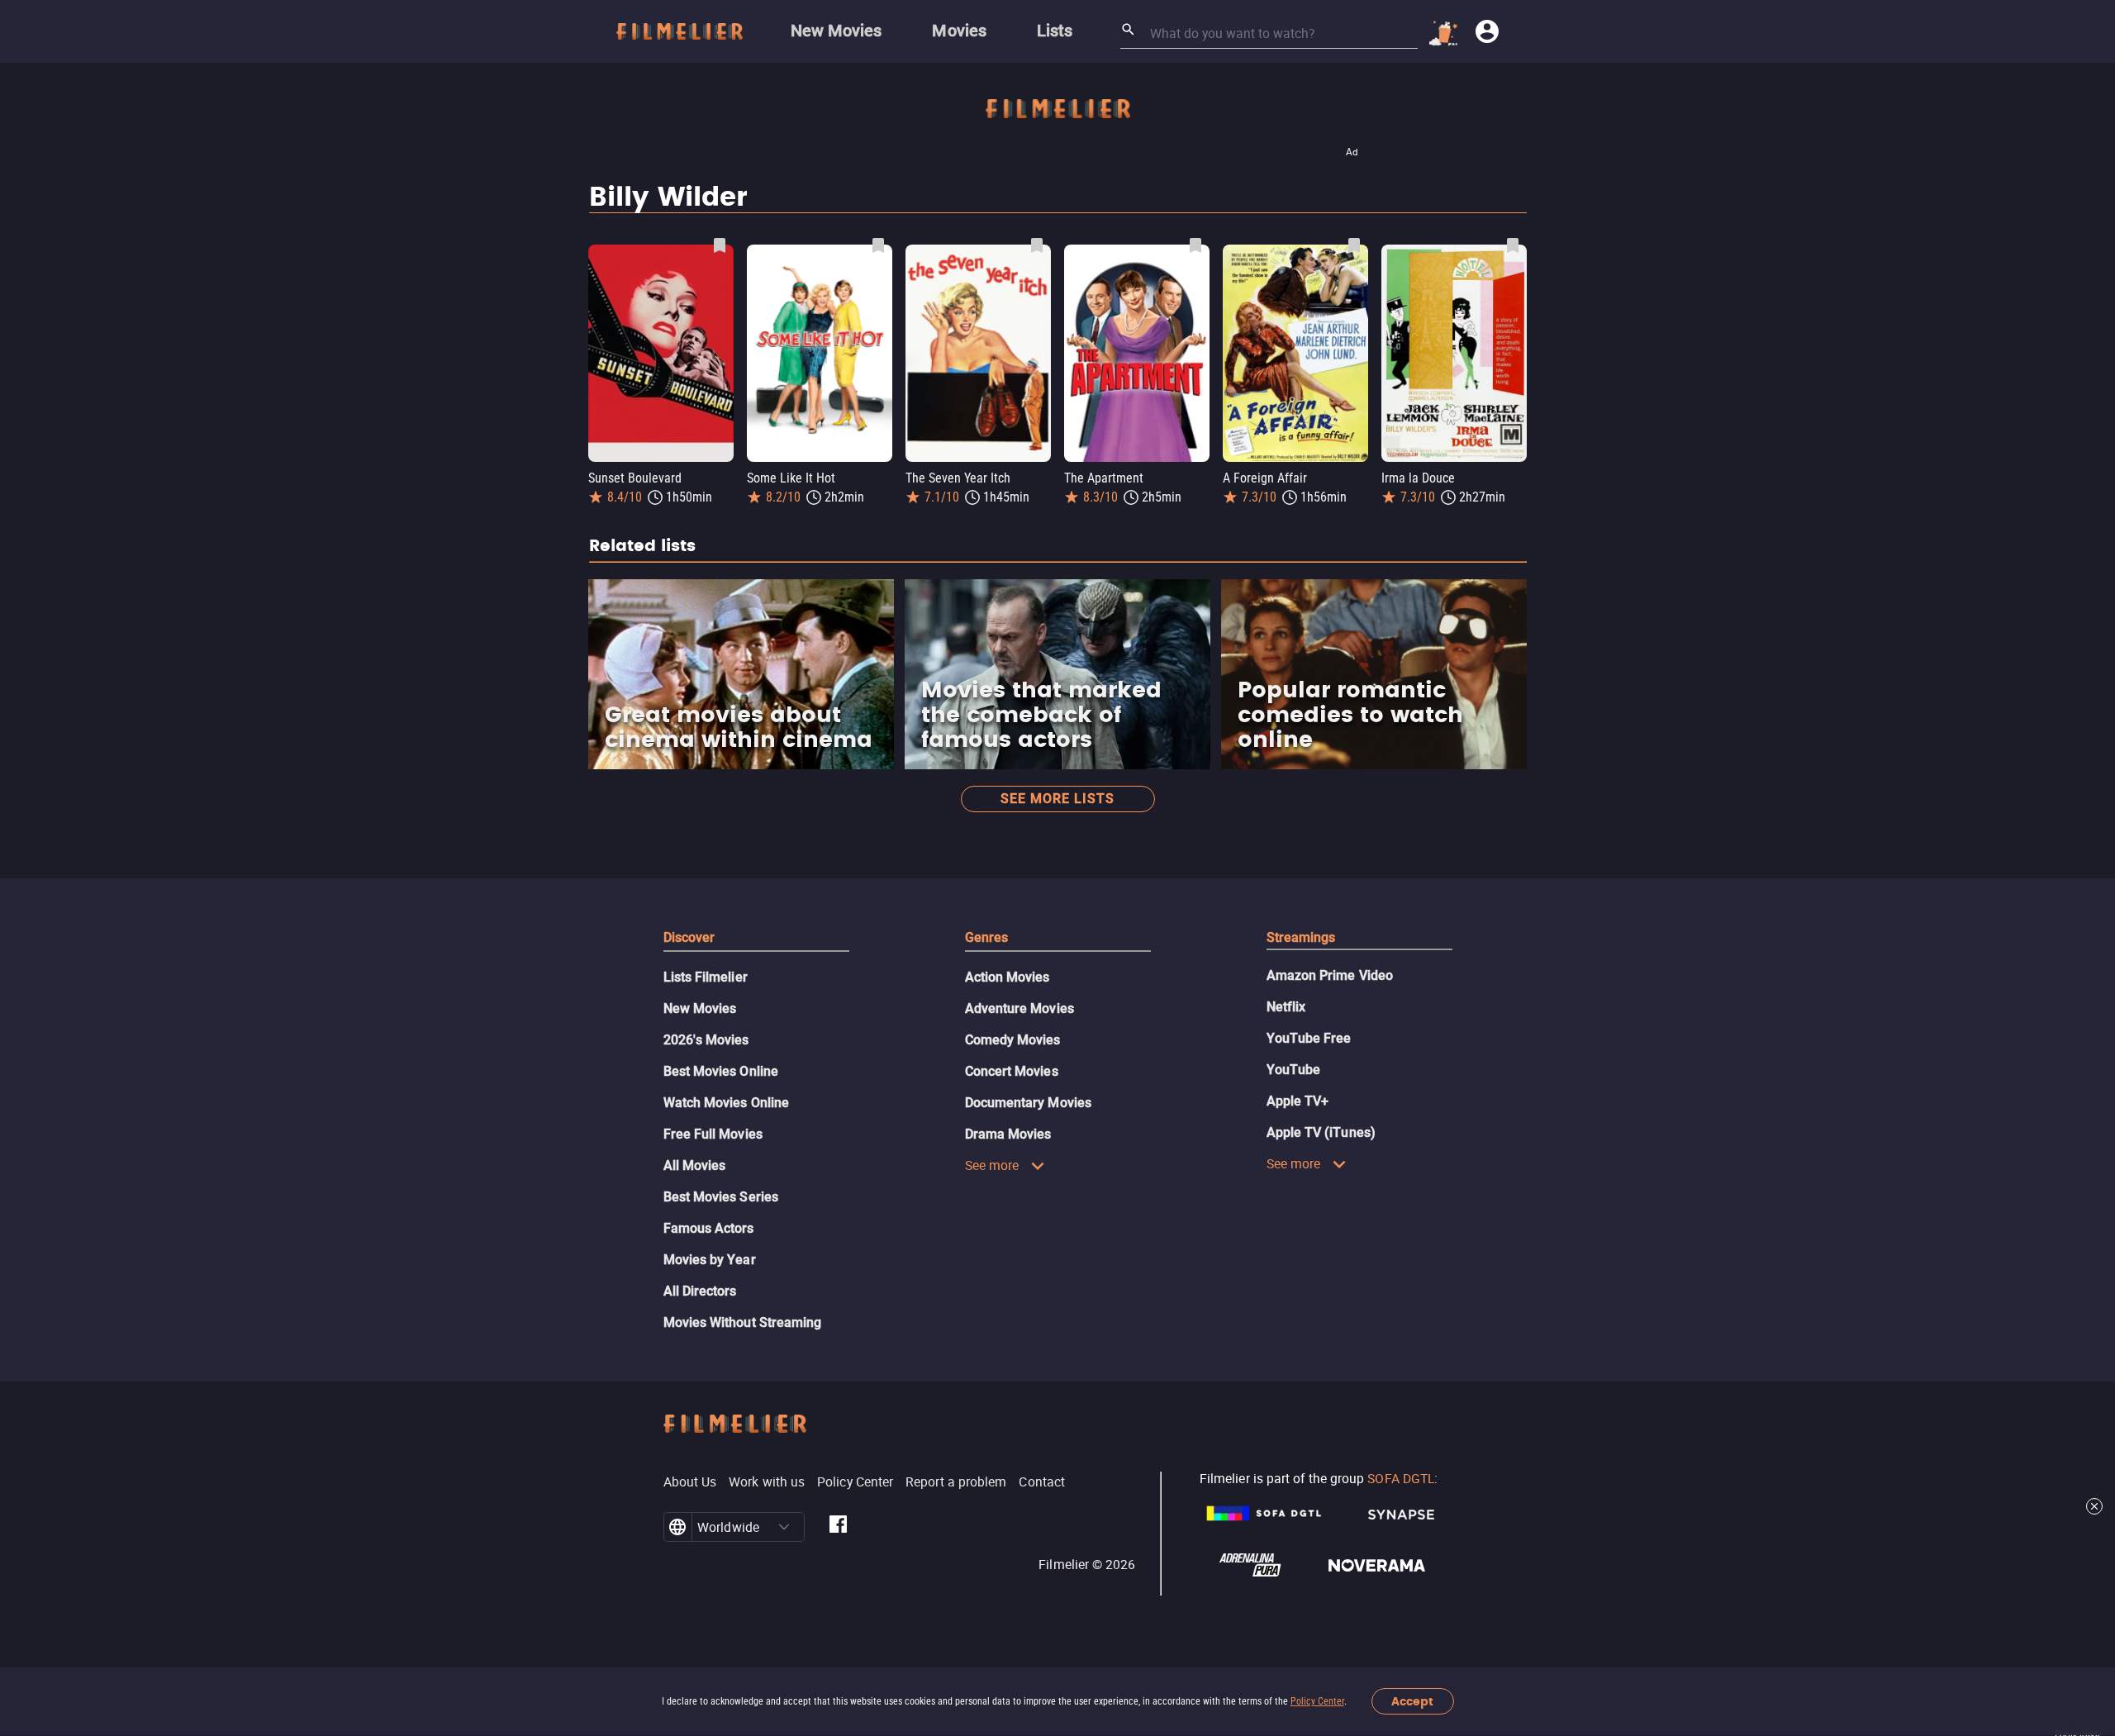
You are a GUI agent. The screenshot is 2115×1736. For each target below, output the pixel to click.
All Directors (700, 1291)
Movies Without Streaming (743, 1322)
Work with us (767, 1482)
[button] (784, 1527)
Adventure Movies (1019, 1008)
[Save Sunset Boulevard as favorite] (720, 245)
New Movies (700, 1008)
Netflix (1286, 1007)
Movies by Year (710, 1260)
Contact (1042, 1482)
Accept (1412, 1702)
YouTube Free (1309, 1038)
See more (992, 1165)
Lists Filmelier (706, 977)
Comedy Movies (1013, 1040)
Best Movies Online (721, 1071)
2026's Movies (706, 1040)
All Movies (695, 1165)
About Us (690, 1482)
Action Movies (1008, 977)
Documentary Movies (1028, 1103)
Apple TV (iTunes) (1321, 1132)
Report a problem (956, 1482)
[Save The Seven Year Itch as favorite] (1037, 245)
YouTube (1294, 1070)
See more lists (1057, 799)
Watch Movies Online (727, 1103)
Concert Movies (1012, 1071)
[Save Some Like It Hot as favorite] (878, 245)
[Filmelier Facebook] (838, 1527)
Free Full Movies (713, 1134)
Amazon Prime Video (1330, 975)
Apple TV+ (1298, 1101)
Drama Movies (1008, 1134)
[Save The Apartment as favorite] (1195, 245)
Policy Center (1317, 1701)
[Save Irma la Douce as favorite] (1513, 245)
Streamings (1301, 937)
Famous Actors (709, 1228)
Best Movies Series (721, 1197)
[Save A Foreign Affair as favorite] (1354, 245)
